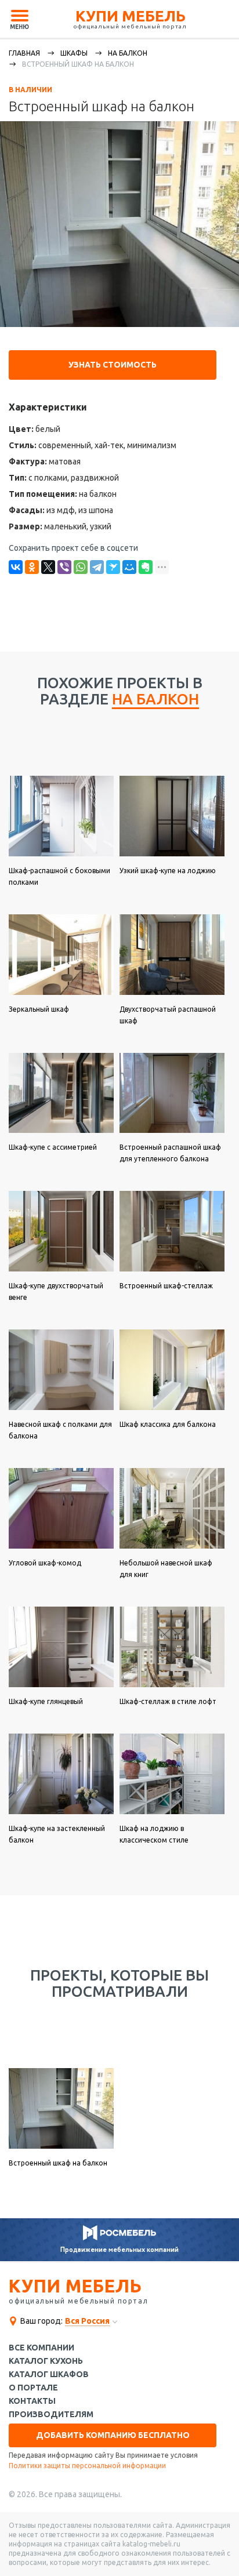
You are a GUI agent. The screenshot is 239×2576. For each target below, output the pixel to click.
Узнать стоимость (113, 365)
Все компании (41, 2348)
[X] (48, 567)
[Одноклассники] (32, 567)
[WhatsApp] (81, 567)
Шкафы (74, 53)
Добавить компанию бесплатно (113, 2435)
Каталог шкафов (49, 2375)
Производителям (51, 2415)
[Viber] (64, 567)
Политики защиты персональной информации (87, 2466)
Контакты (32, 2401)
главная (24, 53)
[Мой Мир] (129, 567)
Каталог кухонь (46, 2361)
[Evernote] (146, 567)
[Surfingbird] (113, 567)
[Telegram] (97, 567)
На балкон (128, 53)
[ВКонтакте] (16, 567)
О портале (33, 2388)
